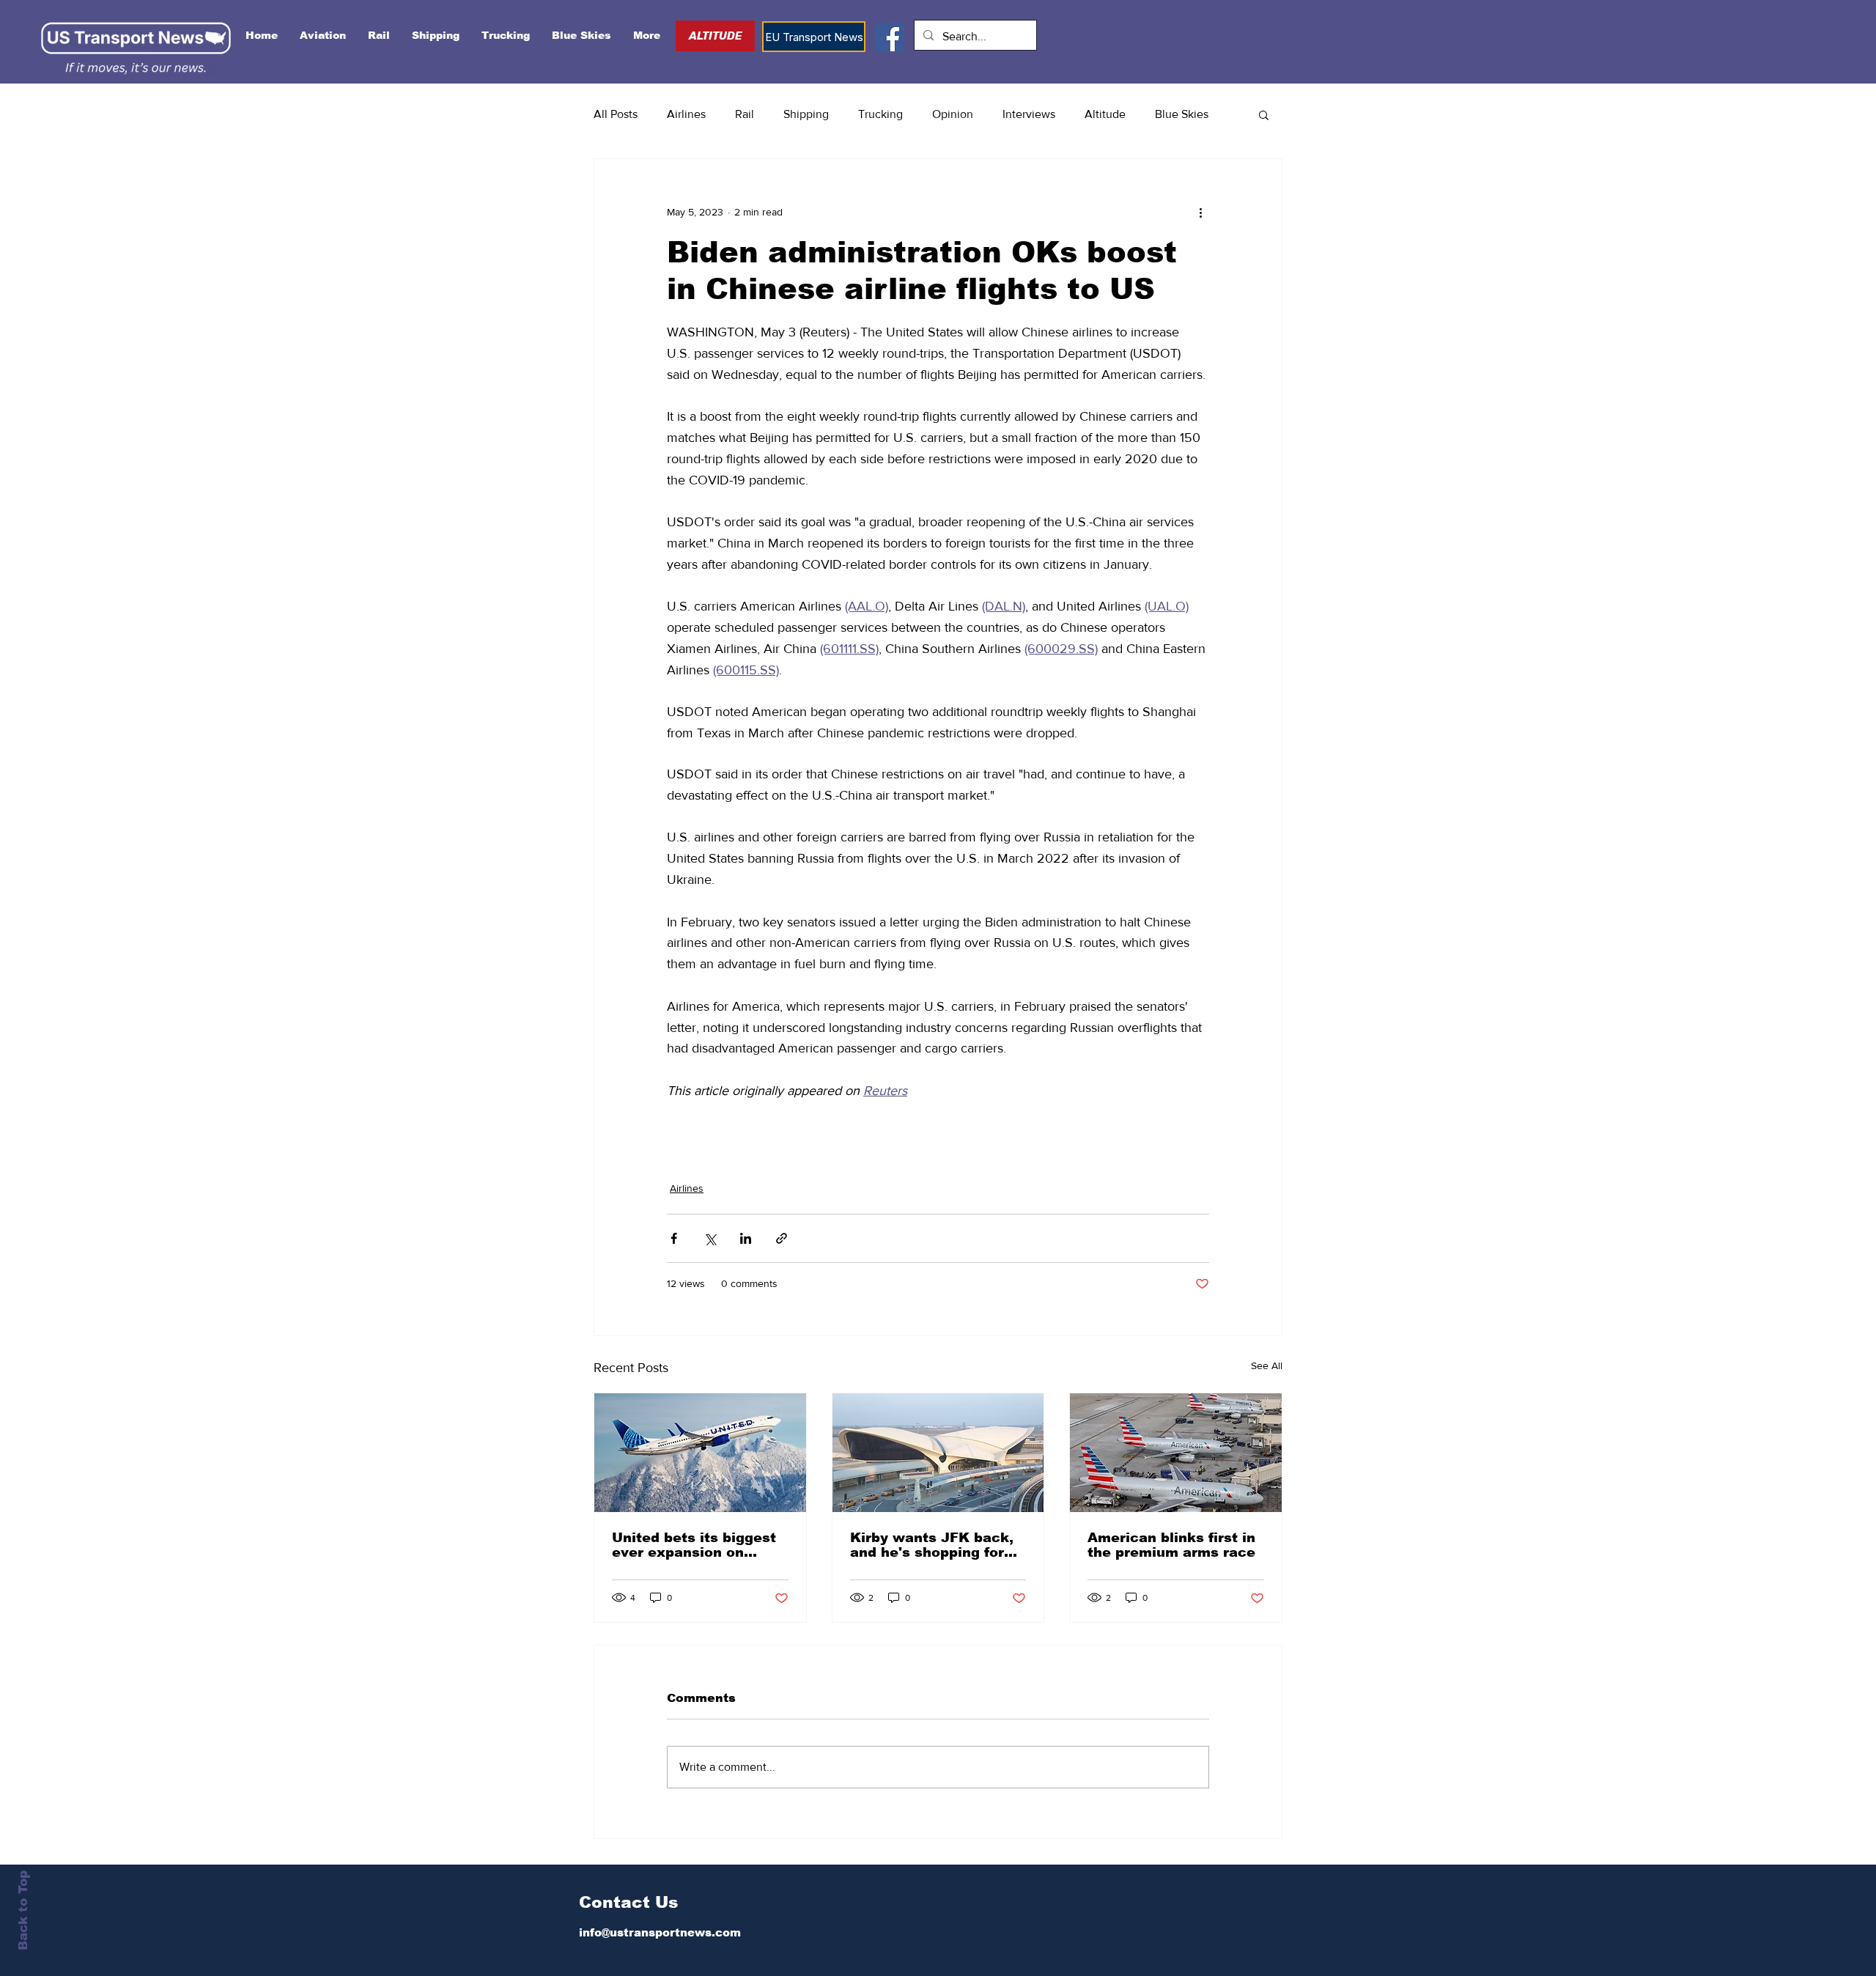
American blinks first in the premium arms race (1171, 1545)
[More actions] (1200, 212)
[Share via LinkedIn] (746, 1238)
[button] (1264, 114)
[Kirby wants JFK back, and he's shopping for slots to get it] (938, 1453)
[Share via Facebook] (674, 1238)
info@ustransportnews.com (660, 1932)
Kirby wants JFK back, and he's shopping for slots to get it (932, 1545)
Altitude (1105, 114)
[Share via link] (782, 1238)
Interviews (1029, 114)
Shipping (806, 114)
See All (1267, 1365)
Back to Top (23, 1910)
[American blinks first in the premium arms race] (1176, 1453)
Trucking (880, 114)
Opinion (953, 114)
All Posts (616, 114)
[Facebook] (889, 37)
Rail (745, 114)
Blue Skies (1182, 114)
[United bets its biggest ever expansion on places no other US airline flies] (700, 1453)
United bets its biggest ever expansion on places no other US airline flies (694, 1545)
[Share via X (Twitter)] (710, 1238)
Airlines (686, 114)
